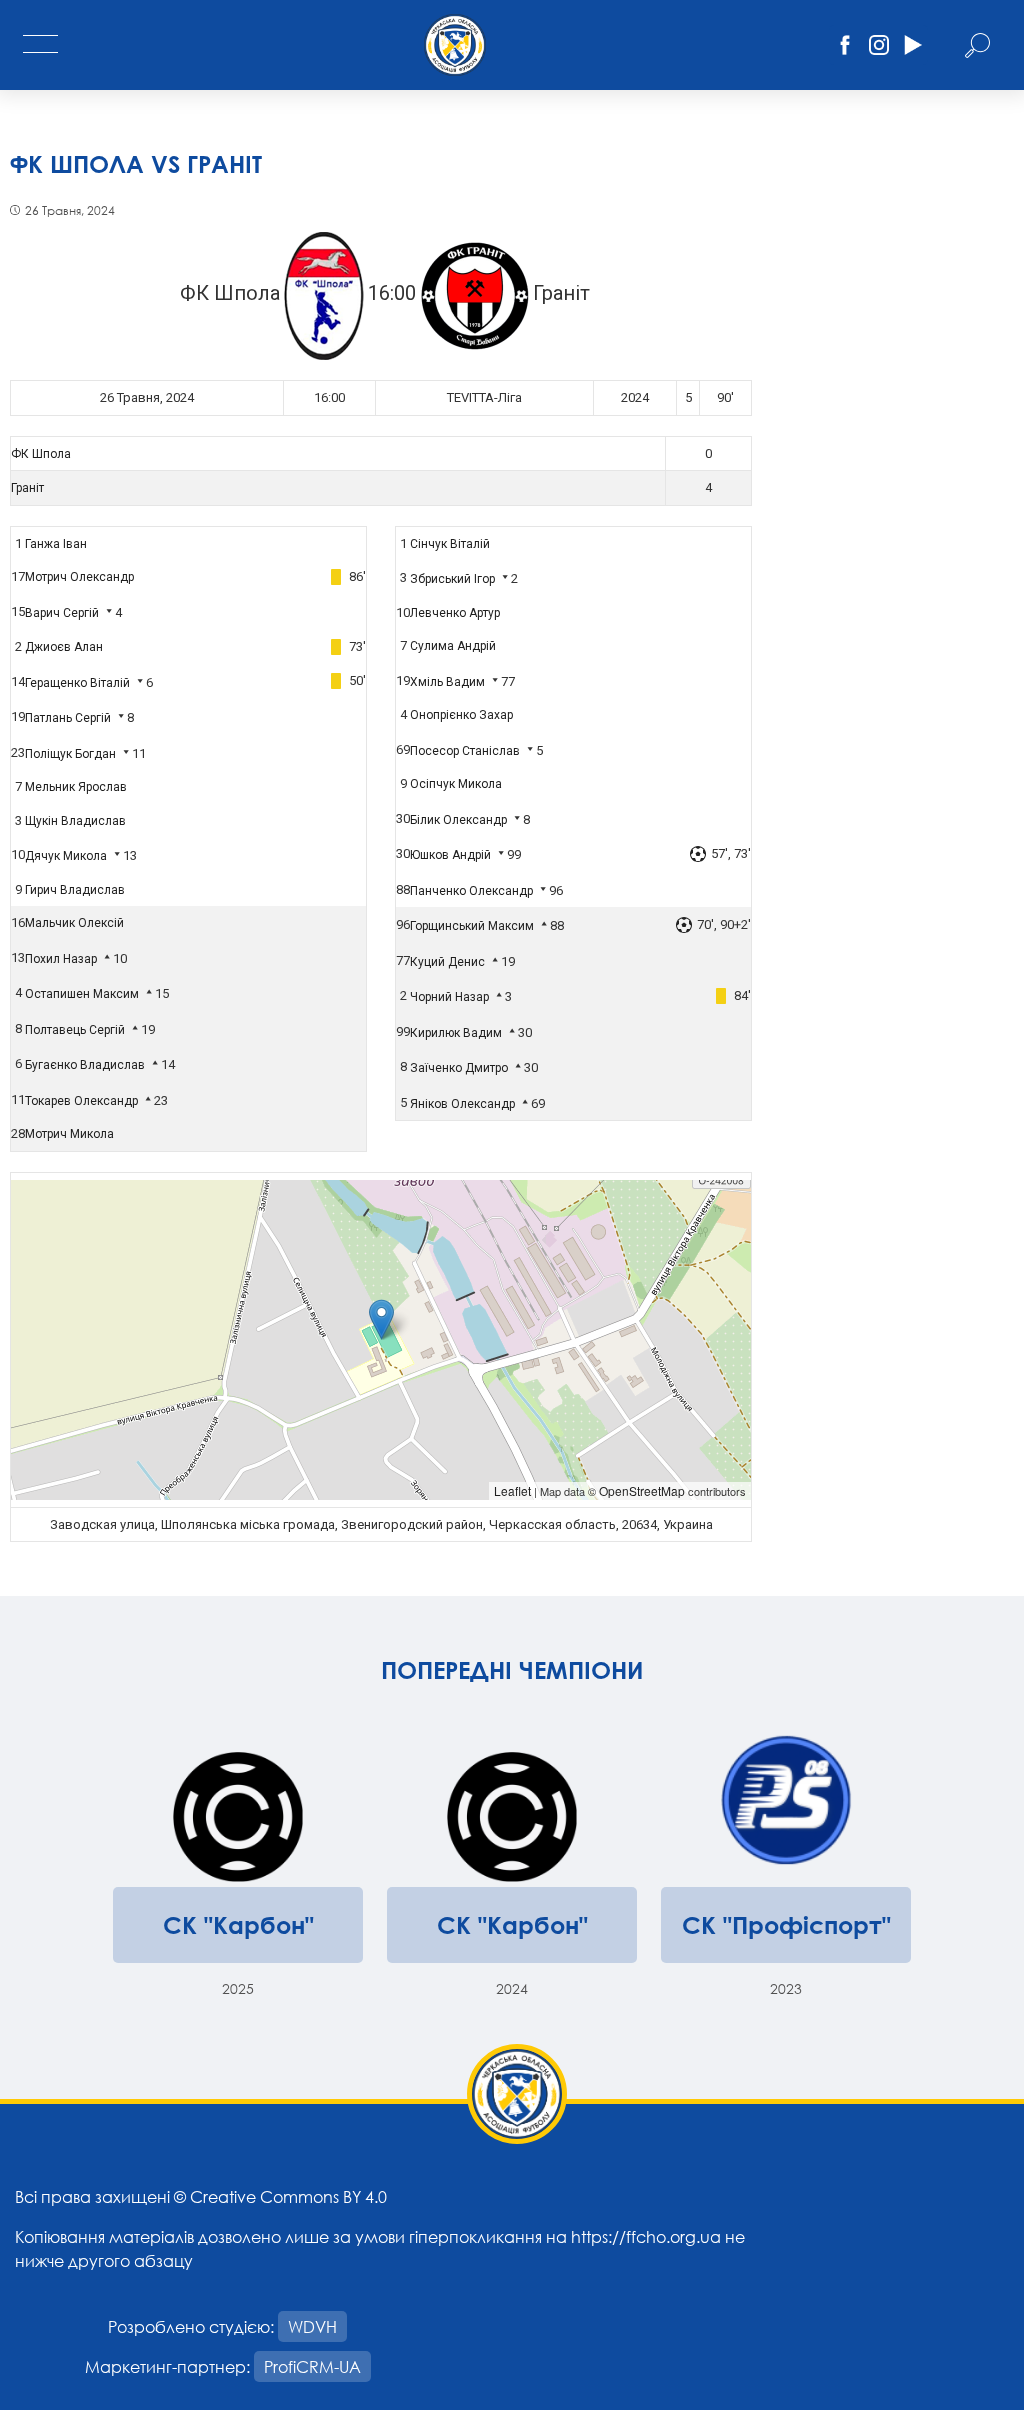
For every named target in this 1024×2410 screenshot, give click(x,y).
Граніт (27, 488)
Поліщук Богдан (70, 754)
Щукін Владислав (75, 821)
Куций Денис (447, 962)
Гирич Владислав (75, 890)
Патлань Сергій (68, 718)
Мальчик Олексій (74, 923)
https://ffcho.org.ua (646, 2236)
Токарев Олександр (81, 1101)
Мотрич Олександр (79, 577)
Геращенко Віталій (77, 683)
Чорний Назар (449, 997)
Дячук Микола (66, 856)
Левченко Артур (455, 613)
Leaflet (512, 1490)
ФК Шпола (41, 454)
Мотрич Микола (69, 1134)
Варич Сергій (62, 613)
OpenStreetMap (642, 1490)
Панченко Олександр (471, 891)
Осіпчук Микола (456, 784)
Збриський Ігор (452, 579)
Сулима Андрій (453, 646)
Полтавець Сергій (75, 1030)
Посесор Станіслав (465, 751)
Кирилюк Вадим (456, 1033)
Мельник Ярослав (76, 787)
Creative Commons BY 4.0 (288, 2196)
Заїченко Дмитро (459, 1068)
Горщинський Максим (472, 926)
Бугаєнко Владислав (85, 1065)
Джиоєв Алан (64, 647)
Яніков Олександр (462, 1104)
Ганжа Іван (56, 544)
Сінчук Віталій (450, 544)
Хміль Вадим (447, 682)
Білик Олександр (458, 820)
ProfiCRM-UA (312, 2366)
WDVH (312, 2326)
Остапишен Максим (82, 994)
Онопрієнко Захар (461, 715)
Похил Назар (61, 959)
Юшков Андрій (450, 855)
